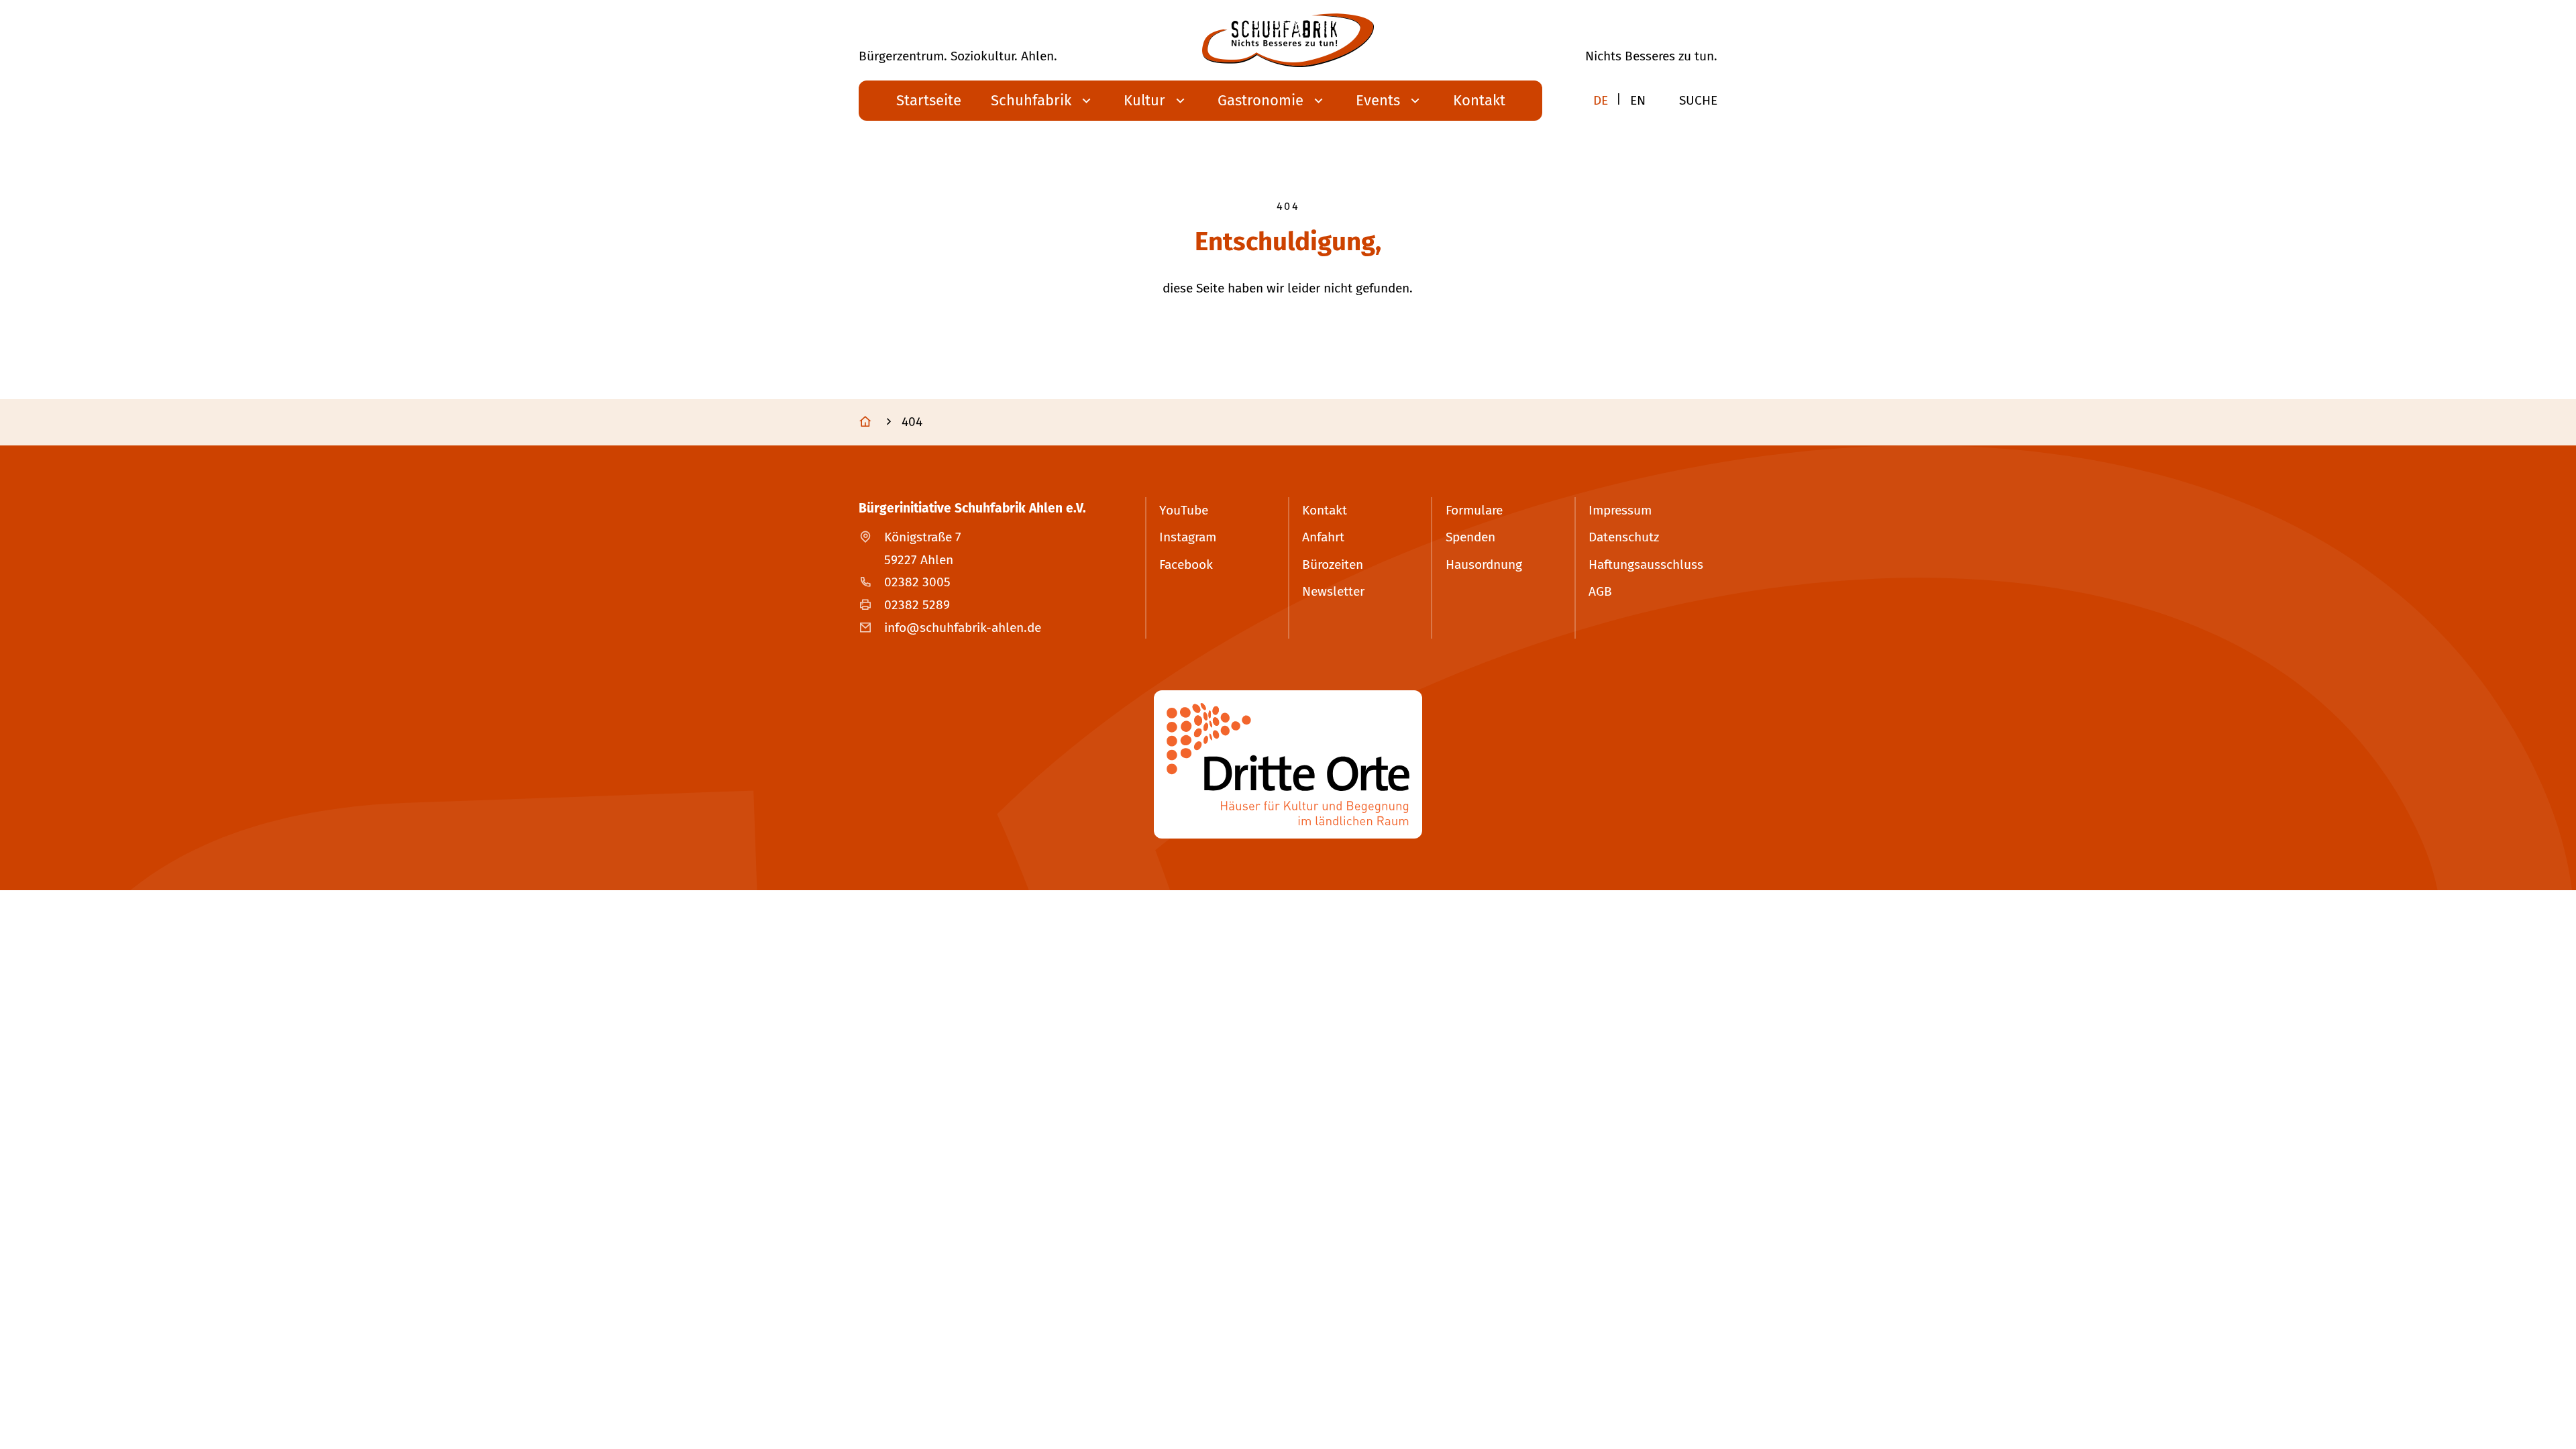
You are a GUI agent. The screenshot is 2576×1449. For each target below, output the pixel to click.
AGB (1600, 591)
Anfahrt (1323, 537)
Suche (1698, 100)
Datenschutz (1624, 537)
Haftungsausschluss (1646, 565)
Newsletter (1333, 591)
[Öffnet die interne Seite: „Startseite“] (878, 423)
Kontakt (1325, 510)
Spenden (1470, 537)
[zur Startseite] (1288, 40)
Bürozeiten (1333, 565)
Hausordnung (1484, 565)
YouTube (1184, 510)
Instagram (1188, 537)
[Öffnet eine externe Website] (1288, 764)
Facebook (1186, 565)
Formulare (1474, 510)
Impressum (1620, 510)
